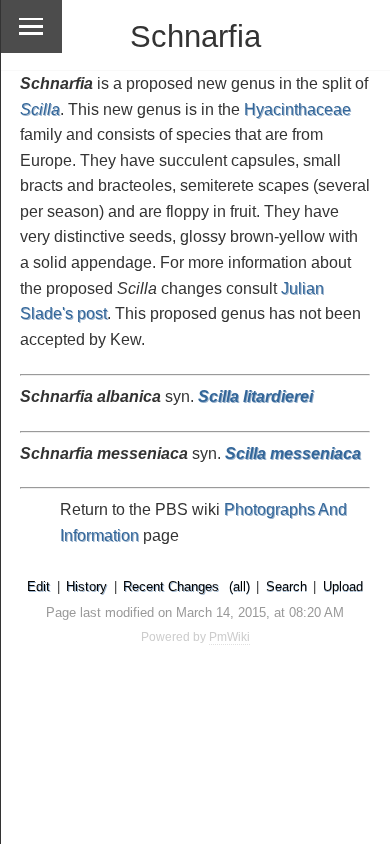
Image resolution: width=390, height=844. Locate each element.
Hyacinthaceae (297, 109)
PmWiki (229, 637)
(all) (239, 586)
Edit (38, 586)
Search (286, 586)
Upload (343, 586)
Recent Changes (171, 586)
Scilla (40, 109)
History (86, 586)
